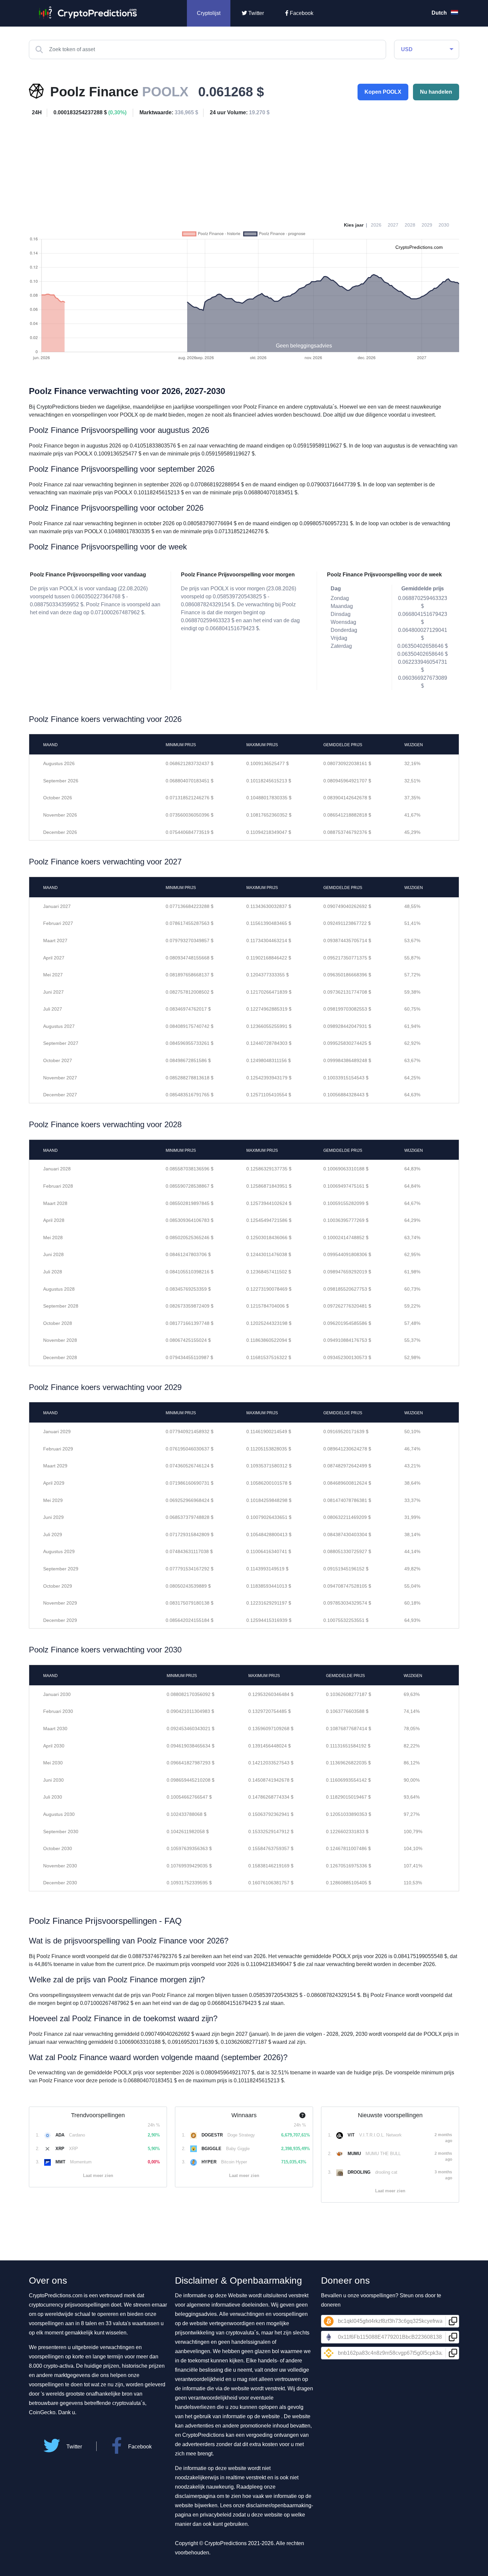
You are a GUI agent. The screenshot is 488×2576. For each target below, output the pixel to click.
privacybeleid (216, 2515)
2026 (376, 225)
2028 (410, 225)
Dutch (440, 13)
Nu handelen (436, 92)
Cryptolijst (209, 13)
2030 (444, 225)
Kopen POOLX (383, 92)
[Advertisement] (244, 167)
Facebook (301, 13)
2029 (427, 225)
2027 (393, 225)
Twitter (255, 13)
